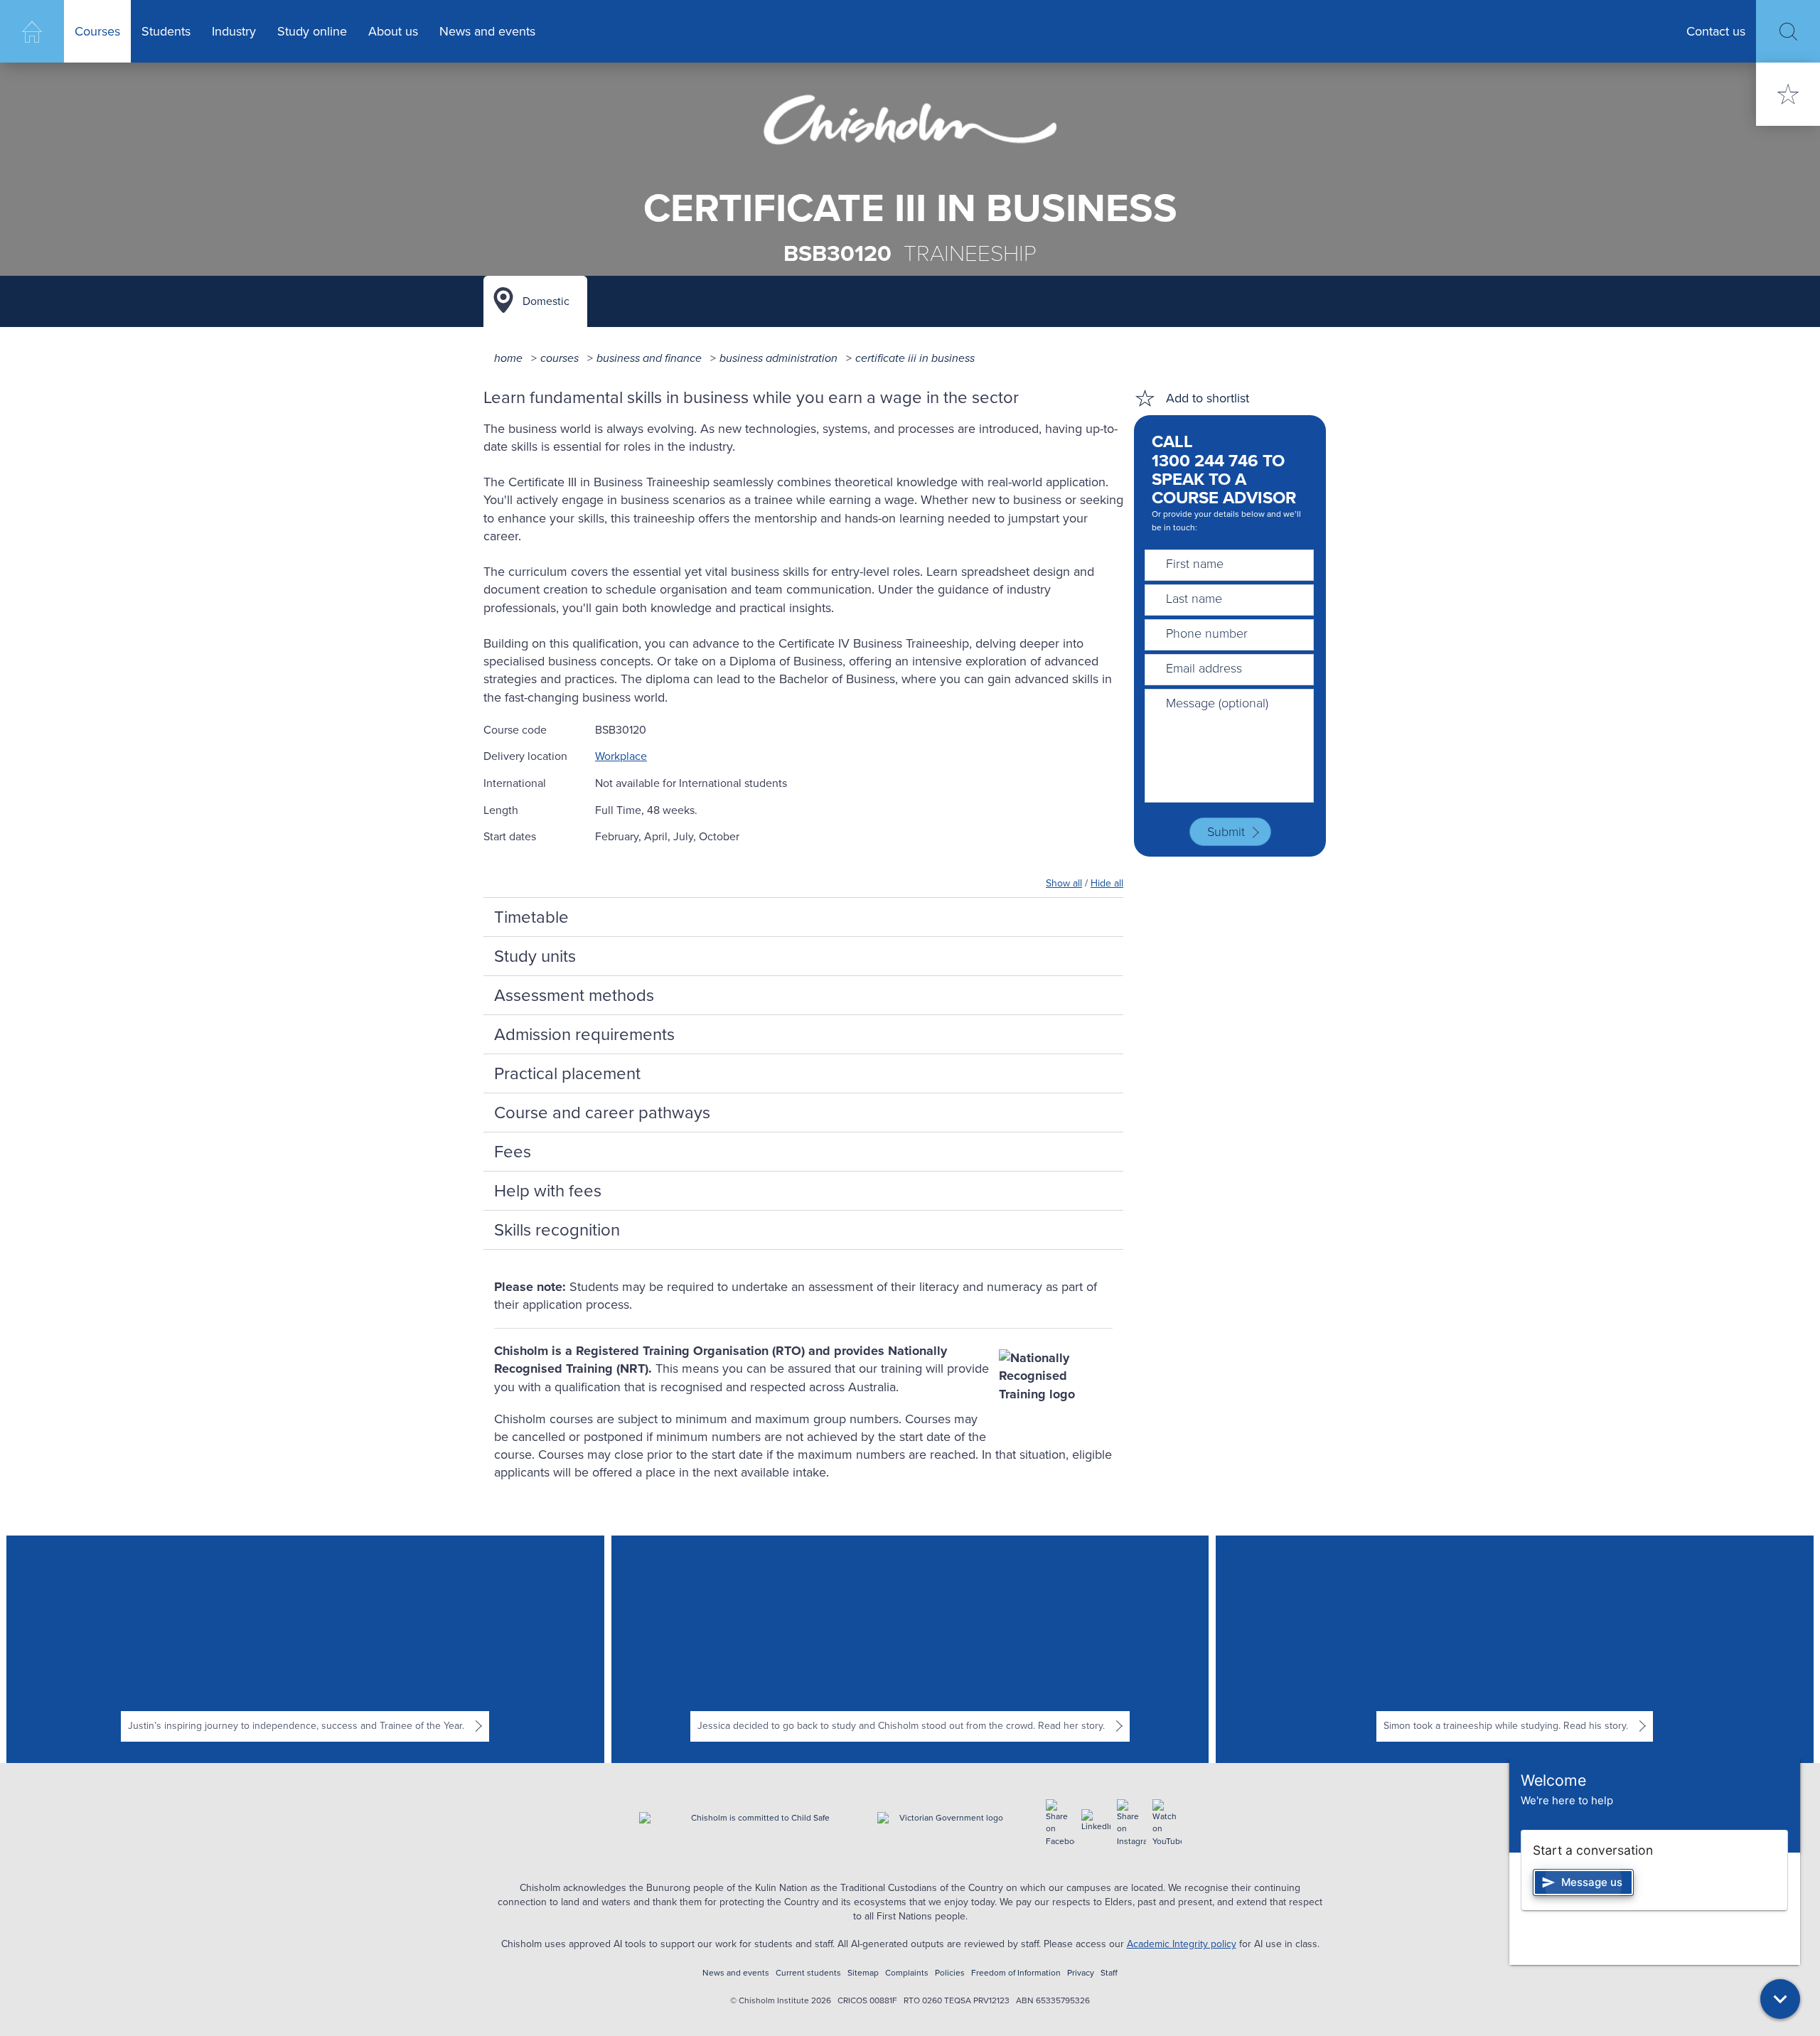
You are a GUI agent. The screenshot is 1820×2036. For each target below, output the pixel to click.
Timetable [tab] (531, 917)
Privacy (1081, 1973)
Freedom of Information (1016, 1973)
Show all (1064, 883)
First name (1195, 564)
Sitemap (863, 1973)
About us (393, 31)
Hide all (1107, 883)
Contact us (1716, 31)
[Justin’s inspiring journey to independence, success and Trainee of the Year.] (305, 1649)
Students (166, 31)
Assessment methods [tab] (574, 995)
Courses (97, 31)
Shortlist (1788, 94)
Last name (1194, 599)
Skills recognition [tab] (557, 1230)
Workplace (621, 756)
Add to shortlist (1208, 398)
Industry (234, 31)
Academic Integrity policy (1182, 1944)
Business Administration (778, 358)
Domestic (546, 301)
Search (1788, 32)
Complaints (907, 1973)
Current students (808, 1973)
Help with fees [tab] (548, 1191)
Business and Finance (649, 358)
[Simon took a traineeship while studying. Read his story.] (1515, 1649)
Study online (312, 31)
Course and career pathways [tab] (602, 1113)
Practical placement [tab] (567, 1073)
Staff (1109, 1973)
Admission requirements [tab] (584, 1034)
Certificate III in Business (915, 358)
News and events (487, 31)
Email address (1204, 668)
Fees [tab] (513, 1152)
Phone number (1207, 633)
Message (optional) (1217, 703)
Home (32, 31)
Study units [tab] (535, 956)
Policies (950, 1973)
